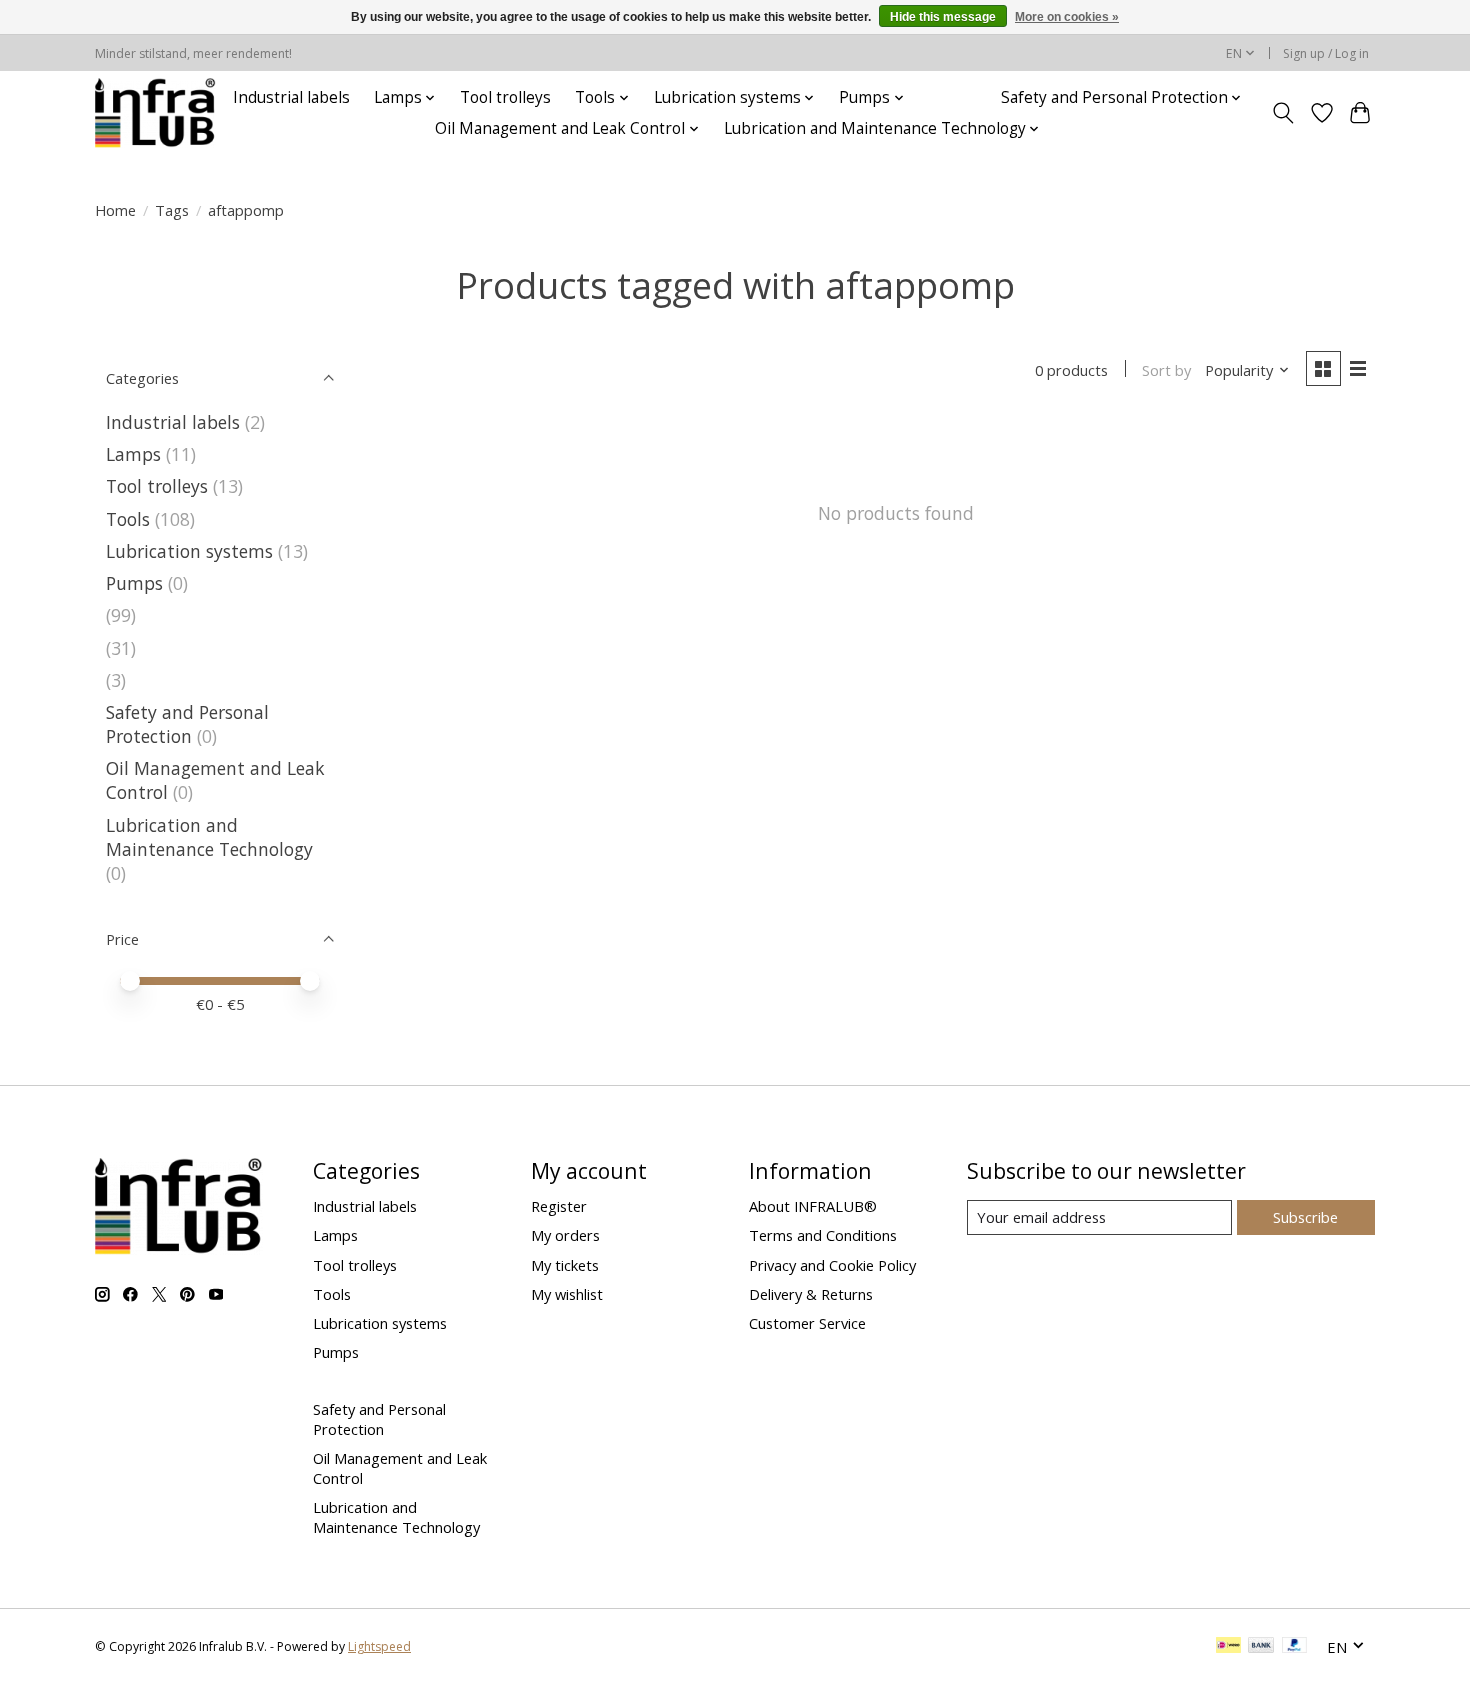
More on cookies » (1067, 17)
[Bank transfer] (1261, 1647)
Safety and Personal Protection (187, 724)
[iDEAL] (1228, 1647)
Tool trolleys (505, 97)
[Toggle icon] (1283, 113)
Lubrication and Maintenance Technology (209, 837)
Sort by (1166, 370)
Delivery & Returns (811, 1294)
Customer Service (807, 1323)
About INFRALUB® (813, 1206)
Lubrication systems (189, 551)
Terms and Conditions (823, 1235)
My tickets (565, 1265)
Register (559, 1206)
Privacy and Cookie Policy (832, 1265)
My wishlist (567, 1294)
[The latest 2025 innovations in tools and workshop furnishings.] (155, 113)
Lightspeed (379, 1646)
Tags (172, 210)
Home (115, 210)
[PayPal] (1295, 1647)
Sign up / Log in (1326, 53)
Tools (128, 519)
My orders (565, 1235)
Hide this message (943, 17)
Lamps (133, 454)
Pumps (134, 583)
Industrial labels (291, 97)
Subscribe (1305, 1217)
